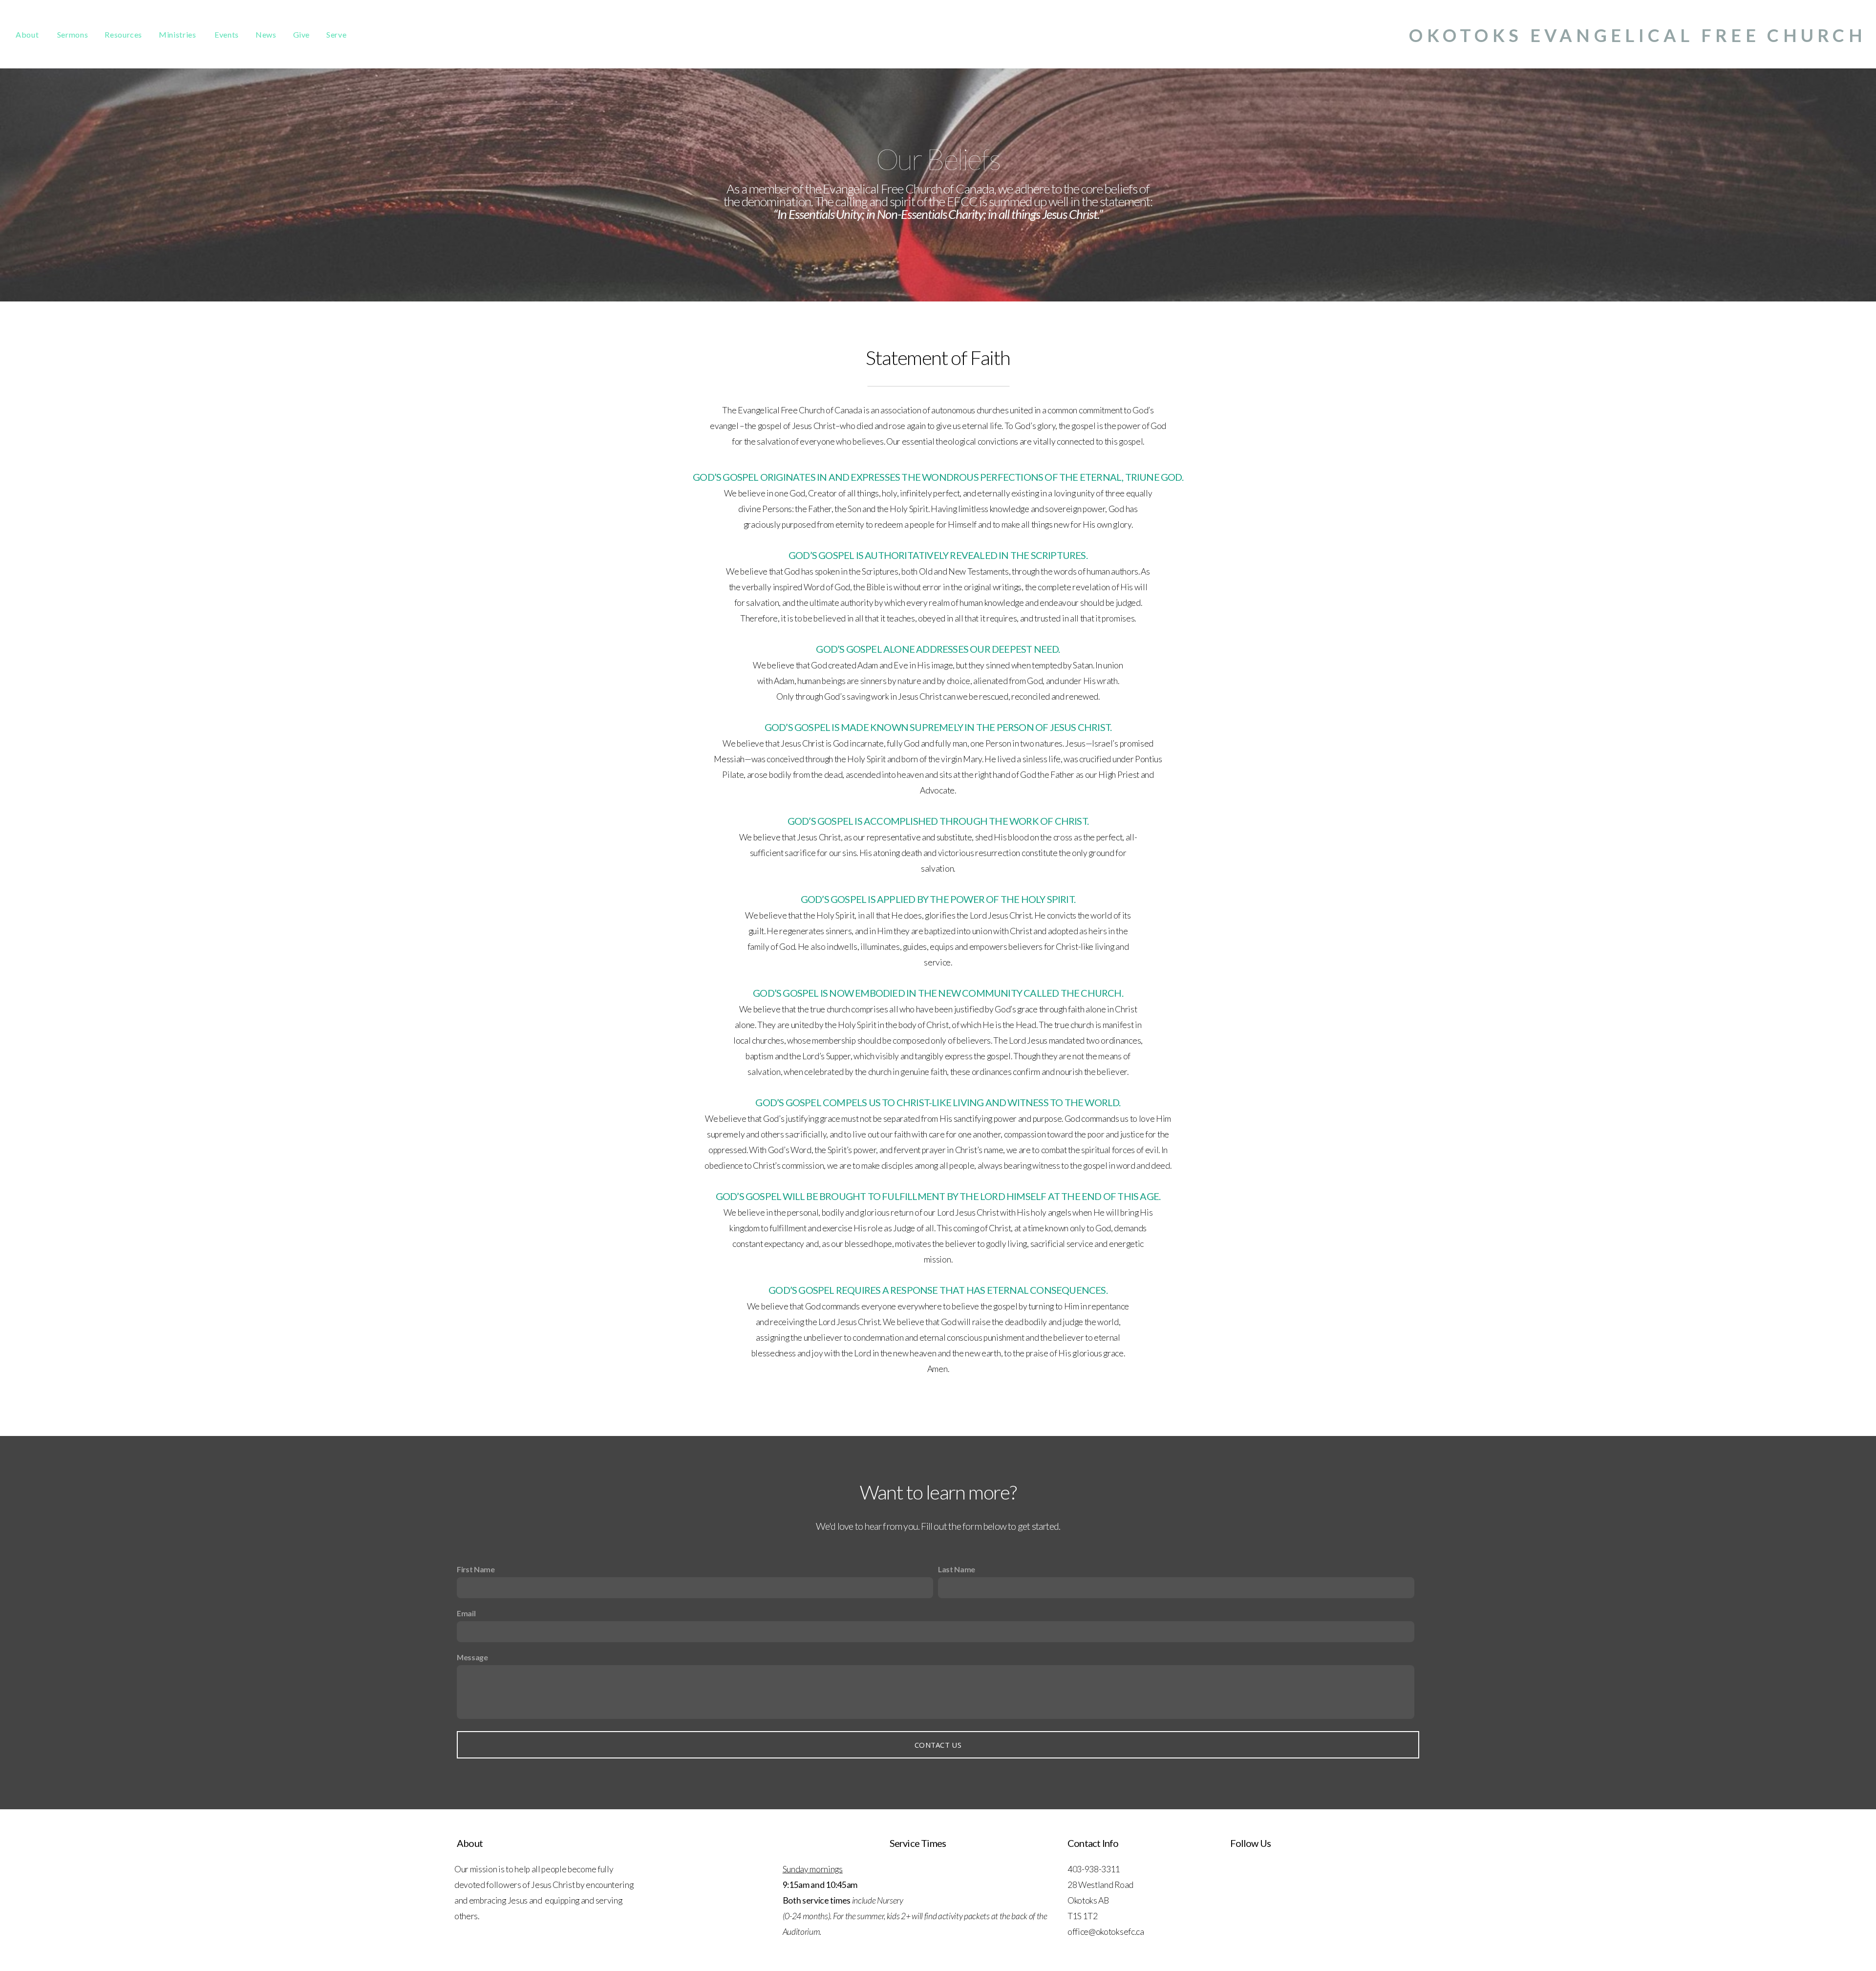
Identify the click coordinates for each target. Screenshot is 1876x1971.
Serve (336, 34)
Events (227, 34)
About (28, 34)
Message (472, 1657)
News (266, 34)
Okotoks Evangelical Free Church (1638, 35)
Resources (123, 34)
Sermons (73, 34)
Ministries (178, 34)
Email (466, 1613)
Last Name (957, 1569)
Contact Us (938, 1745)
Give (302, 34)
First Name (476, 1569)
